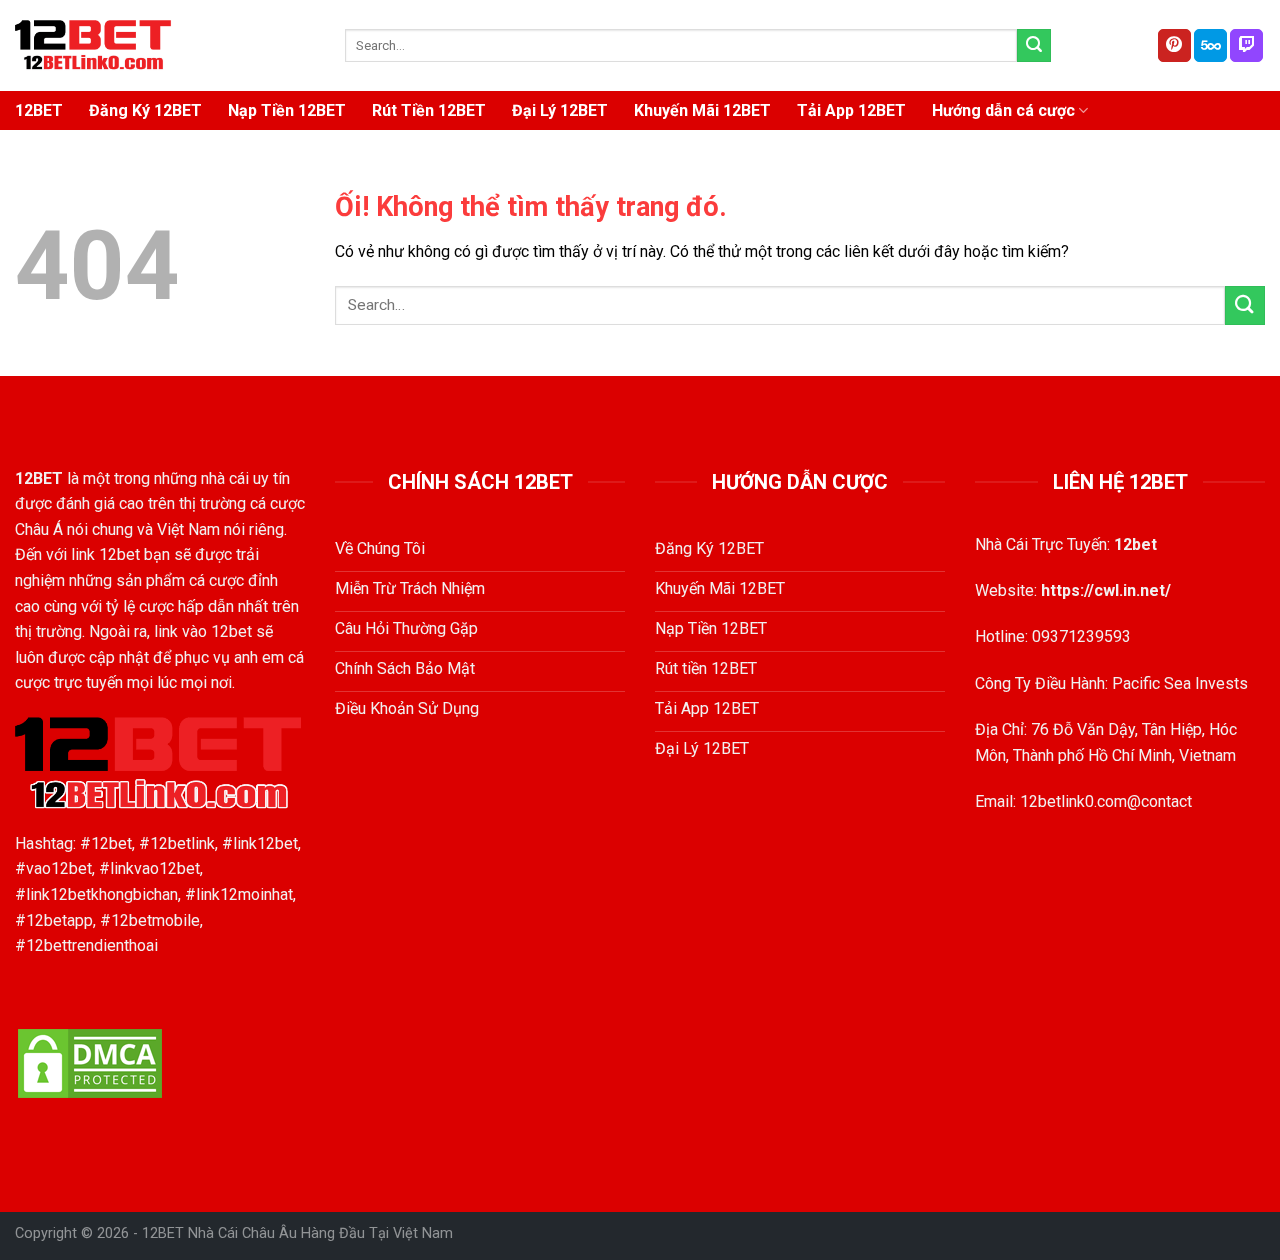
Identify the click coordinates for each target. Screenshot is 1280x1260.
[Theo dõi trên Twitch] (1246, 46)
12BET (39, 110)
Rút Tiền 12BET (429, 110)
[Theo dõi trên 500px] (1210, 46)
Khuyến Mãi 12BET (702, 110)
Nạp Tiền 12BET (287, 110)
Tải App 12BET (851, 110)
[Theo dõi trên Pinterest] (1174, 46)
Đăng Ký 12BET (145, 110)
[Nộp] (1034, 46)
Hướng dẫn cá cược (1003, 110)
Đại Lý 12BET (560, 110)
